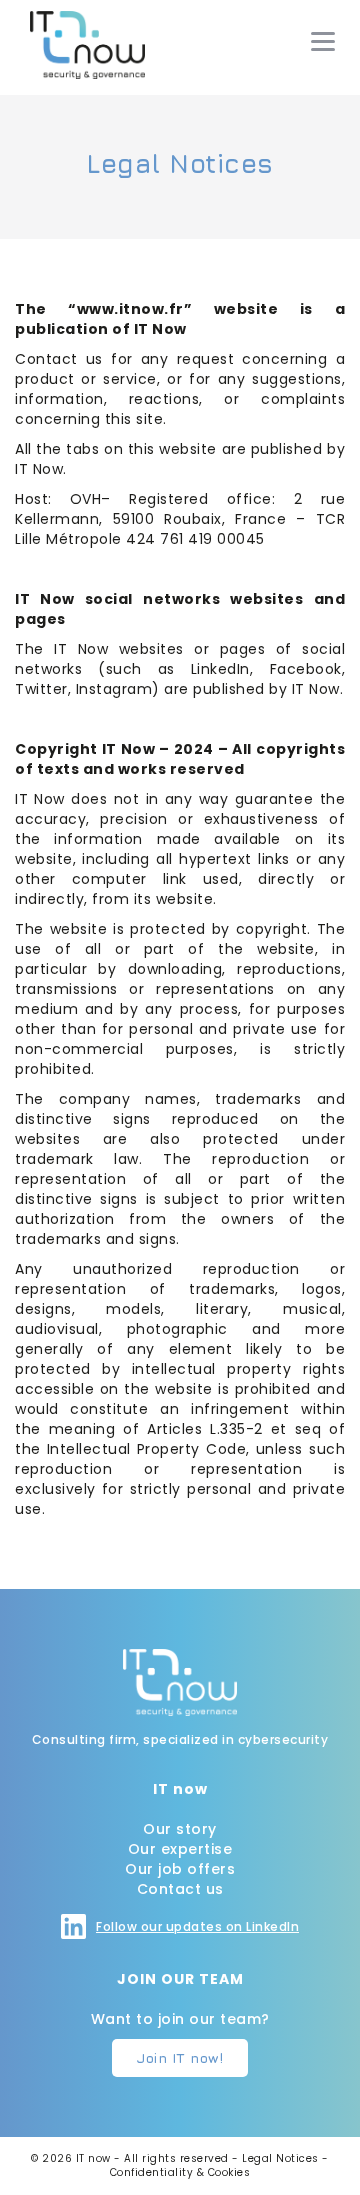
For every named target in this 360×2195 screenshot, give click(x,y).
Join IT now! (180, 2057)
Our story (180, 1829)
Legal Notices (280, 2158)
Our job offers (180, 1869)
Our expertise (180, 1849)
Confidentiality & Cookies (180, 2172)
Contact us (180, 1889)
